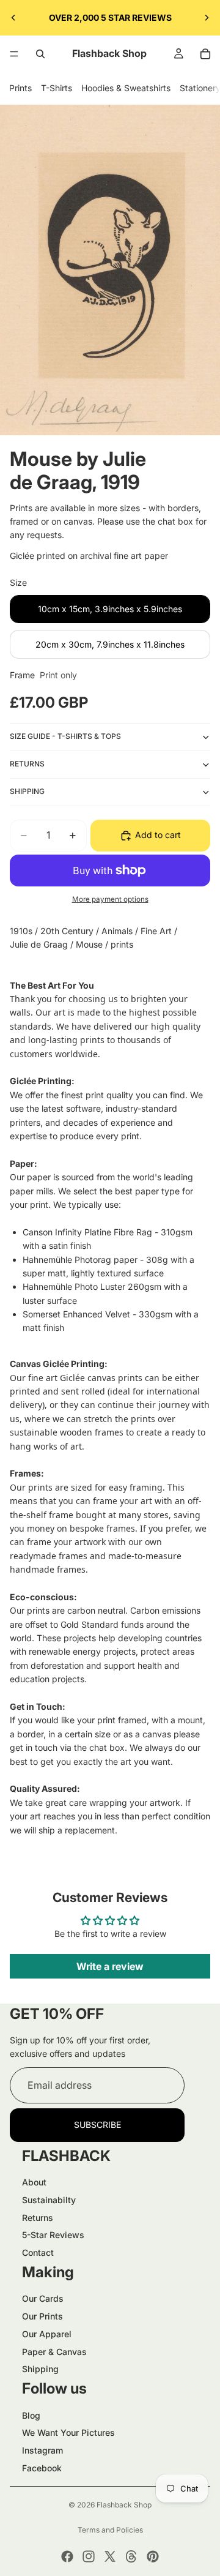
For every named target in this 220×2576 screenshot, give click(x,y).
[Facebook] (67, 2556)
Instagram (42, 2450)
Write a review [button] (110, 1966)
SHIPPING (27, 791)
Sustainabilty (49, 2200)
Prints (20, 88)
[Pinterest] (153, 2556)
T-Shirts (57, 88)
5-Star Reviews (53, 2235)
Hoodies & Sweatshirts (126, 88)
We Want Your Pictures (68, 2432)
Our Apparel (47, 2334)
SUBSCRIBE (97, 2125)
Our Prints (42, 2316)
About (34, 2182)
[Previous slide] (13, 18)
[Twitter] (110, 2556)
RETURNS (27, 764)
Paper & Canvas (54, 2352)
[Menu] (14, 54)
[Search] (40, 54)
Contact (38, 2252)
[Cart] (205, 54)
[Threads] (131, 2556)
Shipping (40, 2369)
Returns (38, 2218)
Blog (31, 2415)
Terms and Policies (110, 2530)
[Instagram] (89, 2556)
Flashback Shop (124, 2505)
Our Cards (43, 2298)
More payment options (110, 899)
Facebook (42, 2468)
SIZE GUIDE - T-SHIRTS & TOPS (65, 736)
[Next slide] (207, 18)
